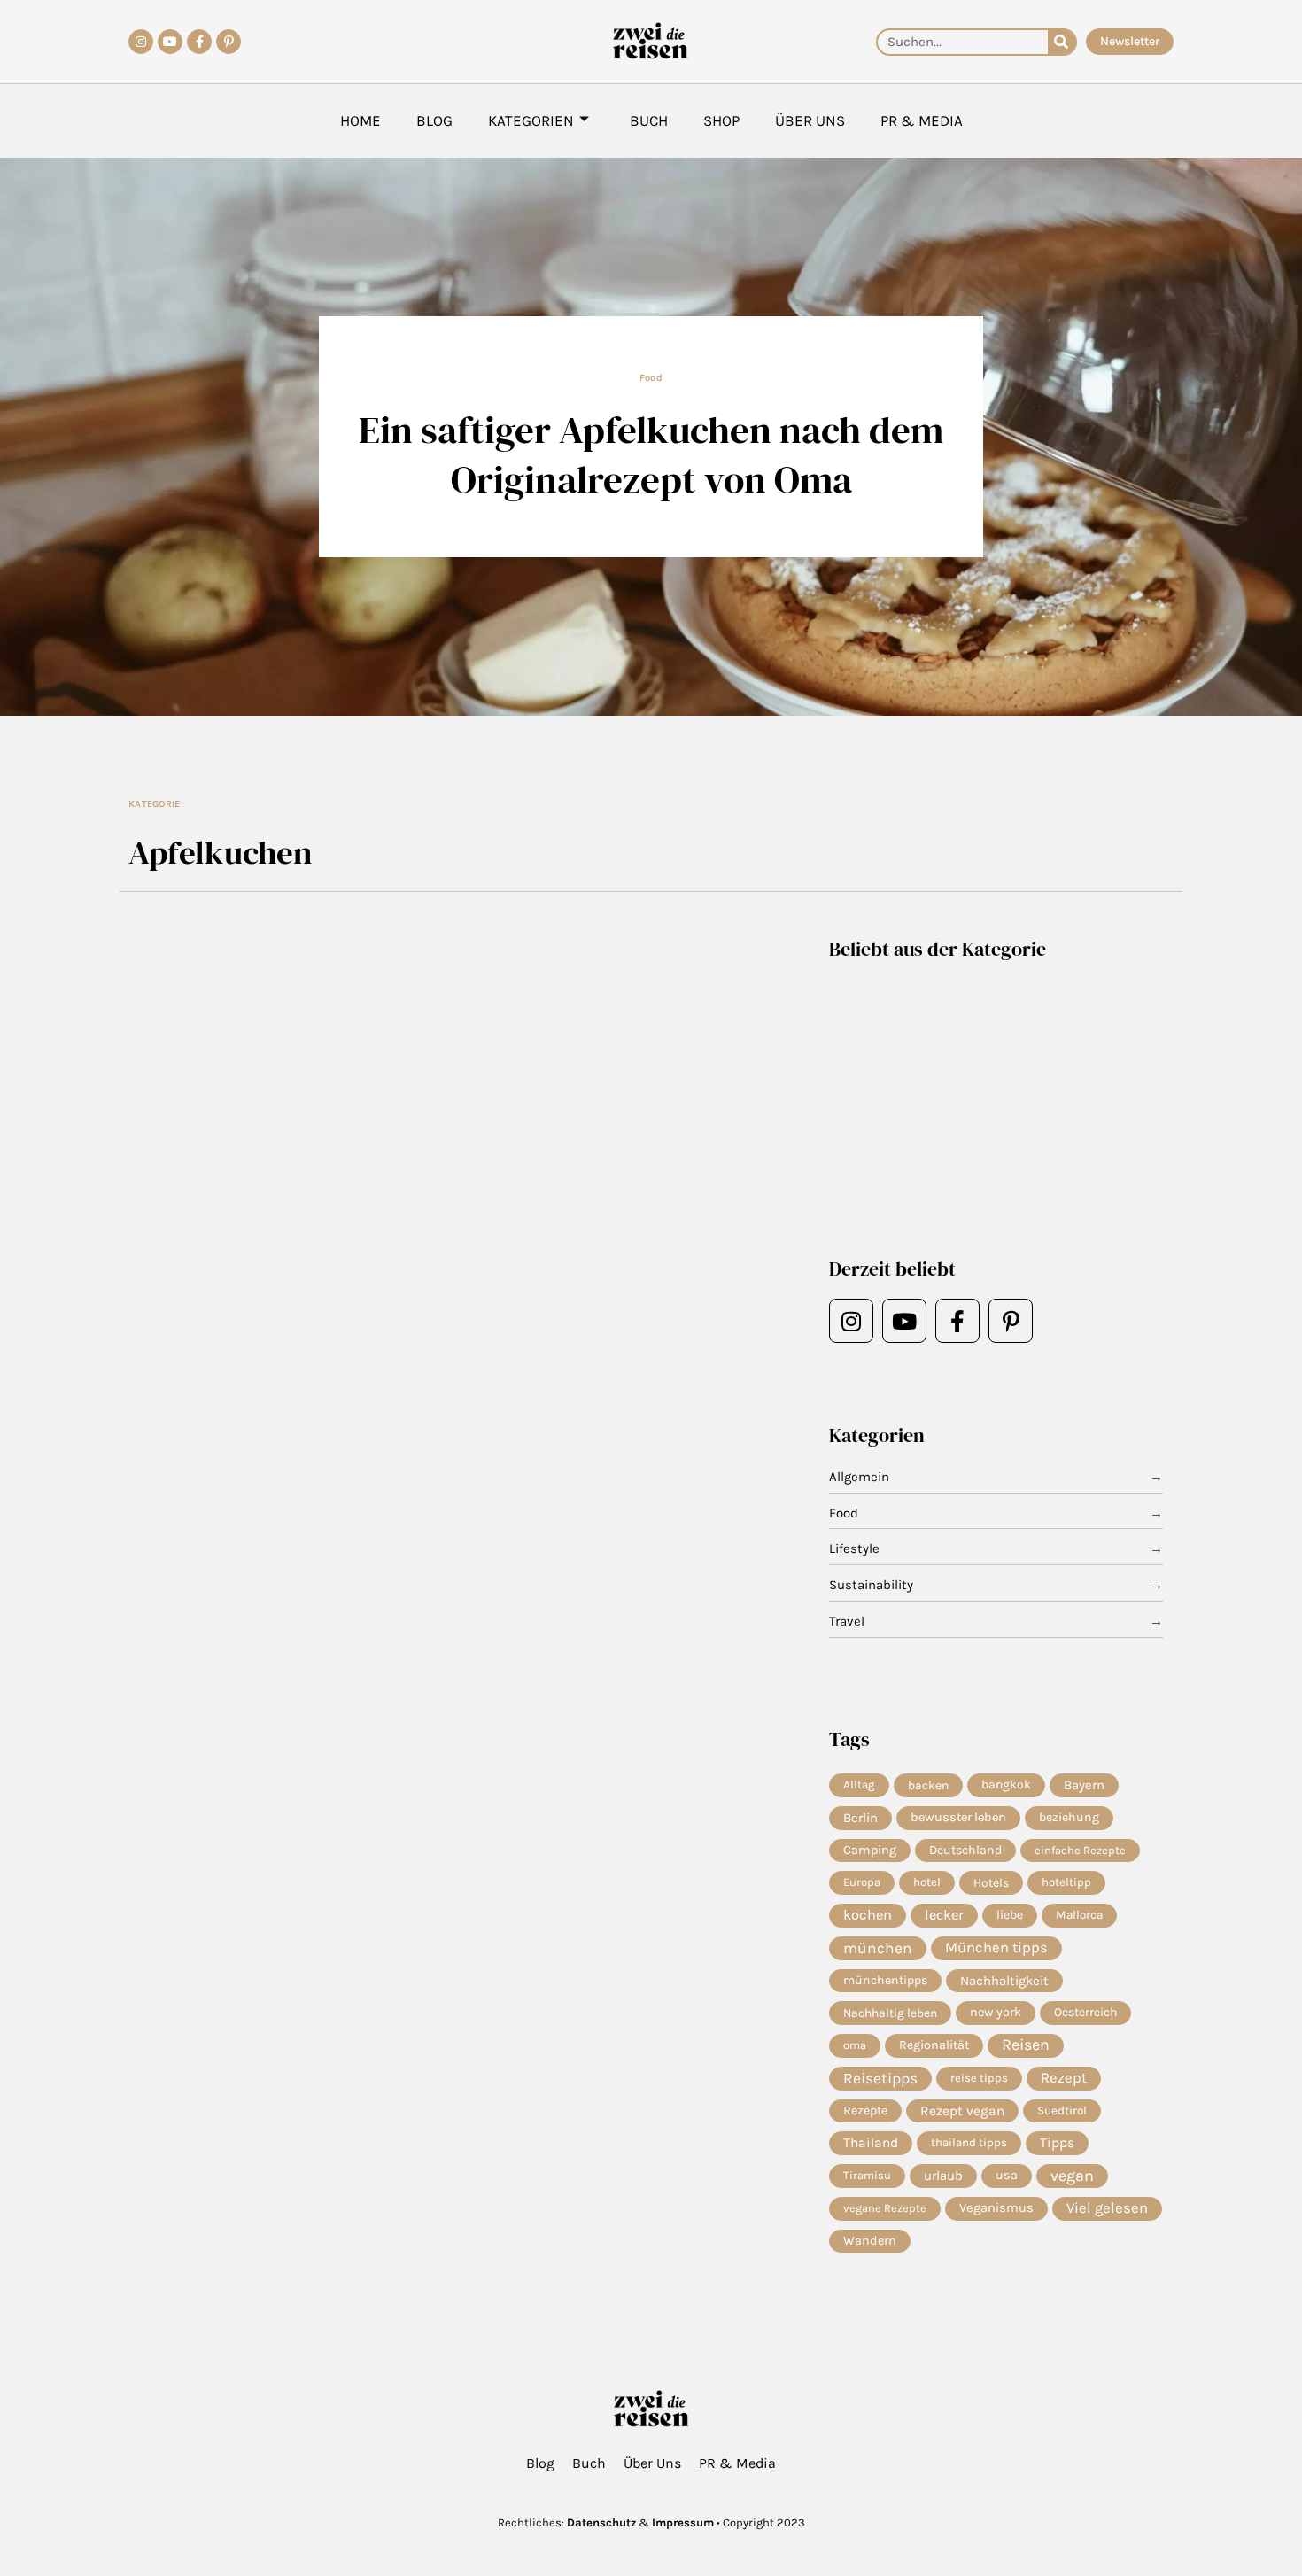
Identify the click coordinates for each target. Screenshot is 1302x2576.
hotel (927, 1882)
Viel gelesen (1107, 2208)
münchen (878, 1948)
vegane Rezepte (885, 2208)
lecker (944, 1915)
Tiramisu (867, 2175)
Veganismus (996, 2208)
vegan (1072, 2176)
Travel (847, 1621)
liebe (1010, 1915)
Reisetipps (880, 2078)
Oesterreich (1085, 2012)
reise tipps (979, 2078)
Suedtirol (1062, 2110)
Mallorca (1079, 1915)
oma (855, 2045)
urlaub (943, 2176)
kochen (868, 1915)
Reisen (1026, 2045)
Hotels (991, 1882)
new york (996, 2012)
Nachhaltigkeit (1004, 1981)
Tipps (1057, 2143)
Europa (862, 1882)
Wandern (870, 2241)
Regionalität (934, 2045)
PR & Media (922, 120)
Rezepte (865, 2110)
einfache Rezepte (1080, 1850)
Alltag (859, 1785)
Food (651, 378)
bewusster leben (958, 1817)
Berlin (860, 1818)
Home (360, 120)
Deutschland (965, 1850)
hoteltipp (1066, 1882)
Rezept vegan (962, 2111)
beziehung (1069, 1817)
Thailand (871, 2143)
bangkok (1006, 1785)
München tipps (996, 1948)
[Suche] (1062, 42)
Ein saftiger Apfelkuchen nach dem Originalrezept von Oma (651, 454)
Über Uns (810, 120)
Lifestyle (854, 1548)
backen (928, 1785)
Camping (870, 1850)
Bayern (1084, 1785)
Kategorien (531, 120)
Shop (721, 120)
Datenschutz (601, 2522)
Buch (649, 120)
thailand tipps (969, 2142)
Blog (434, 120)
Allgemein (859, 1477)
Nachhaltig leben (890, 2013)
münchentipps (885, 1980)
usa (1007, 2175)
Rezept (1064, 2078)
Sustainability (871, 1585)
